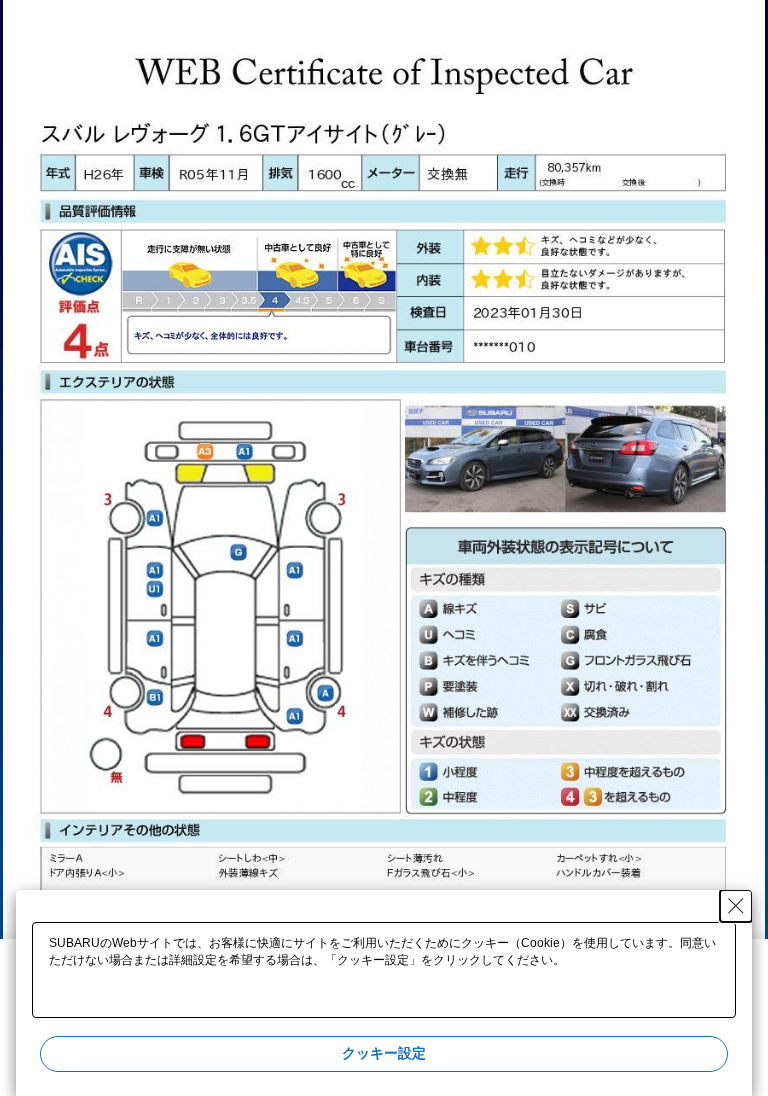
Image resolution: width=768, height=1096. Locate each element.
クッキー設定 (384, 1053)
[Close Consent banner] (736, 906)
